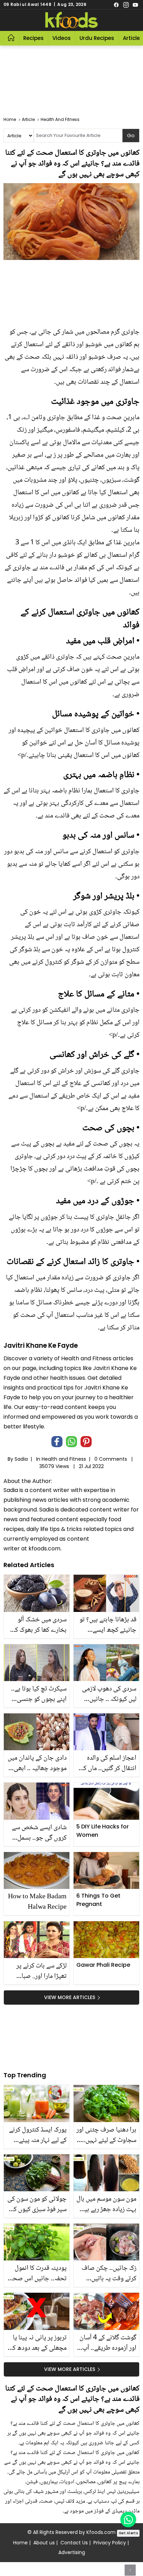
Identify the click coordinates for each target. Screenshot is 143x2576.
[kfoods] (71, 20)
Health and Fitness (64, 1459)
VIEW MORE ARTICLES (70, 1997)
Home (20, 2543)
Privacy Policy (110, 2543)
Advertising (72, 2552)
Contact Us (74, 2543)
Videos (62, 38)
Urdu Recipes (97, 38)
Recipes (33, 38)
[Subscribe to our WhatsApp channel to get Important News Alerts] (128, 2520)
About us (44, 2543)
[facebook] (116, 5)
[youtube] (135, 5)
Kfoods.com (101, 2532)
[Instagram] (126, 5)
